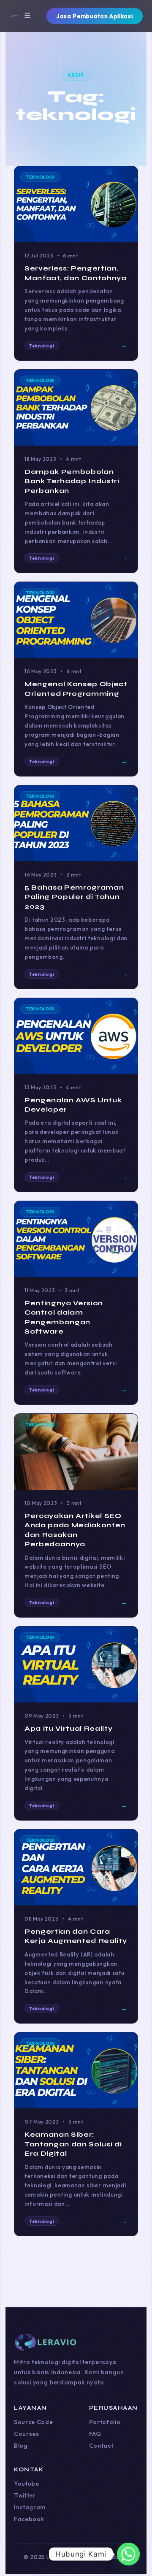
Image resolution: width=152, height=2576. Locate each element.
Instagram (30, 2507)
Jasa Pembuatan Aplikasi (95, 16)
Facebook (29, 2519)
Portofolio (105, 2422)
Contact (101, 2446)
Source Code (33, 2422)
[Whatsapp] (128, 2554)
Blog (21, 2446)
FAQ (95, 2434)
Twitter (25, 2495)
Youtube (27, 2484)
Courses (27, 2434)
